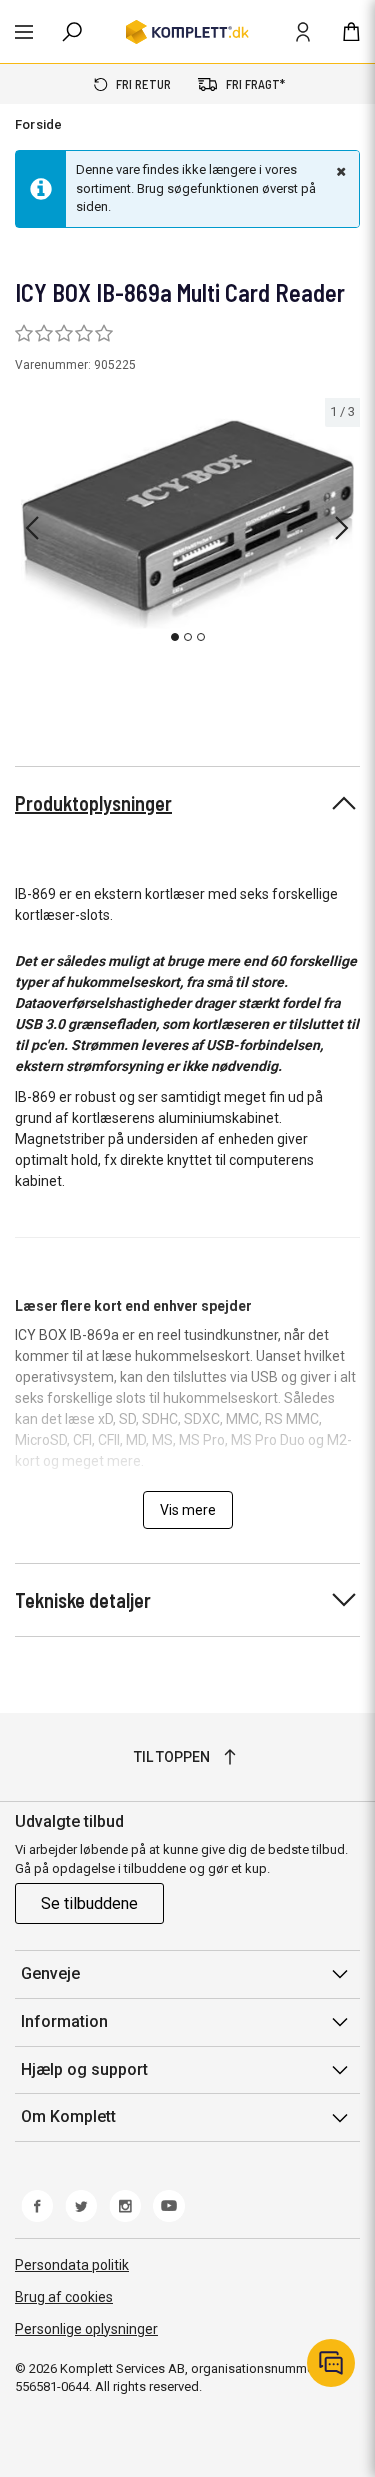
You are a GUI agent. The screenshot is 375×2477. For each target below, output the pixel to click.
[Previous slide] (32, 528)
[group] (187, 524)
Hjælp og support (84, 2069)
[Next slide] (342, 528)
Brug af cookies (64, 2297)
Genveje (50, 1973)
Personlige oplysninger (86, 2329)
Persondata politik (72, 2265)
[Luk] (339, 171)
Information (64, 2021)
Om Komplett (68, 2116)
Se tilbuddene (89, 1903)
